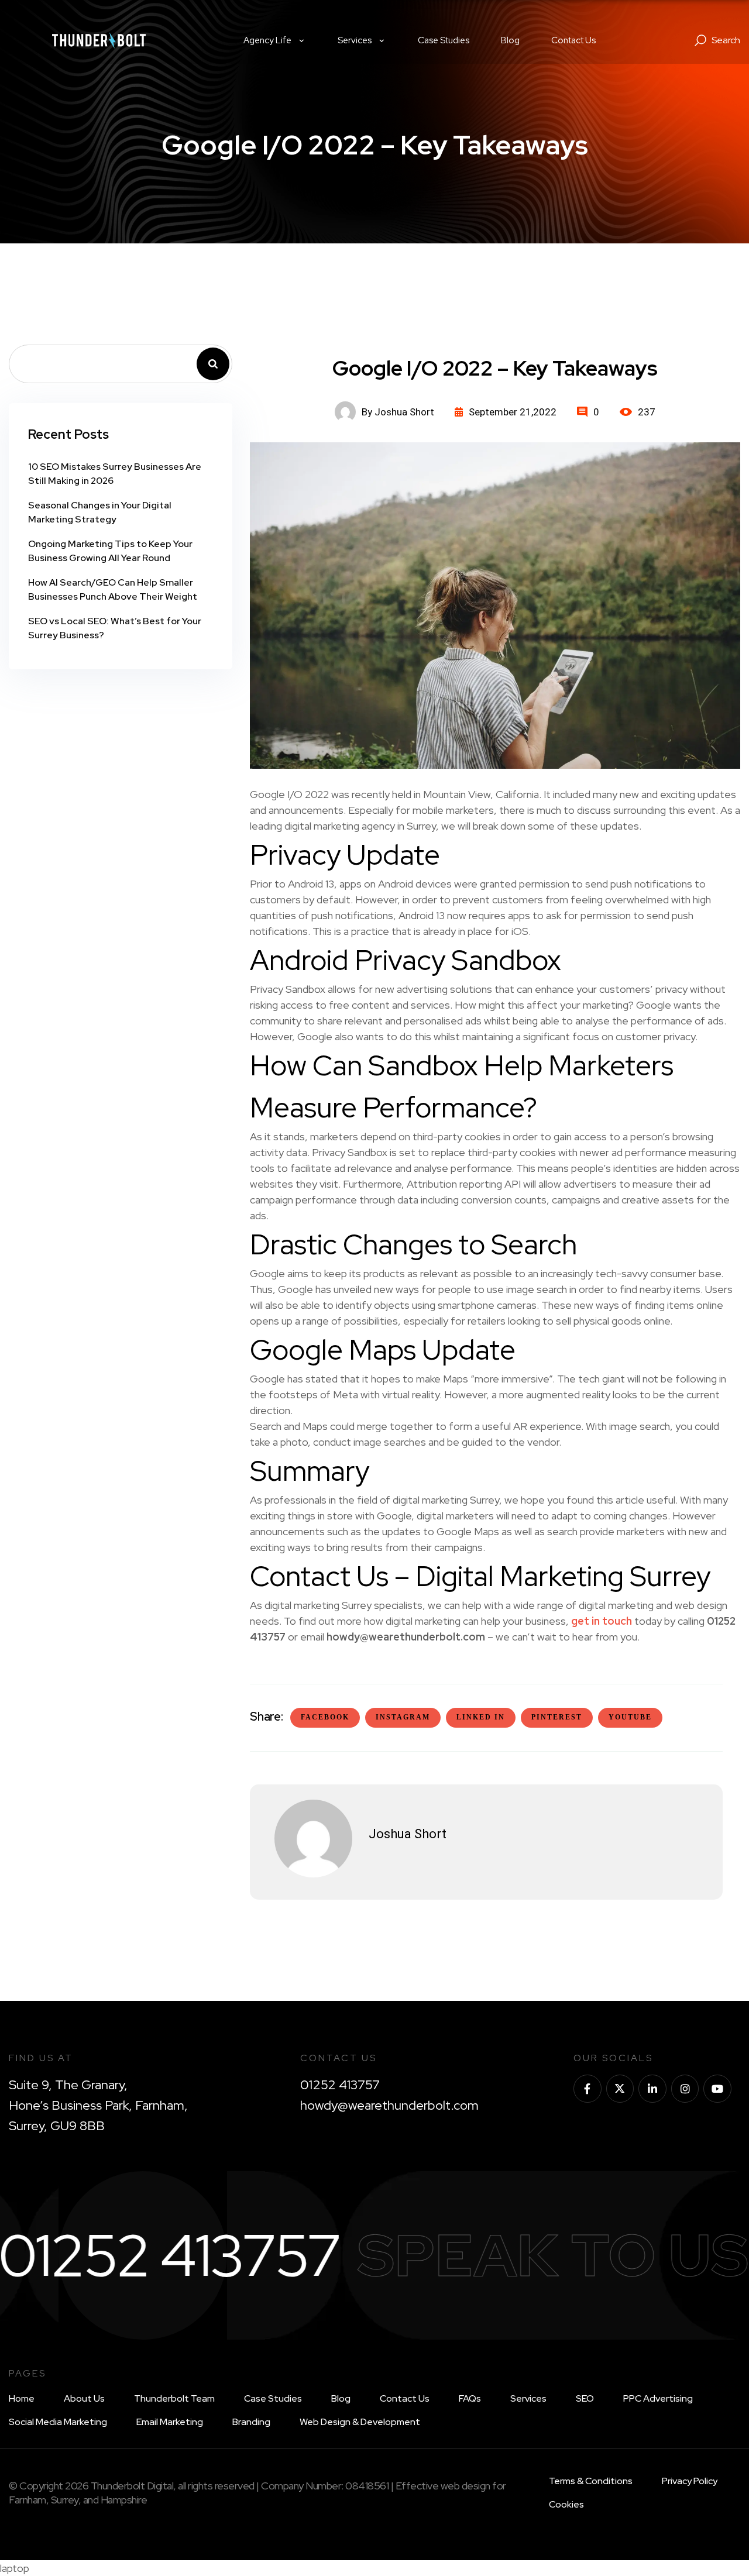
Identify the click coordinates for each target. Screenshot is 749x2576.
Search (213, 364)
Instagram (403, 1717)
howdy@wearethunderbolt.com (389, 2105)
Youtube (630, 1717)
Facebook (325, 1717)
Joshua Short (408, 1834)
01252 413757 (340, 2085)
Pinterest (557, 1717)
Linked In (481, 1717)
